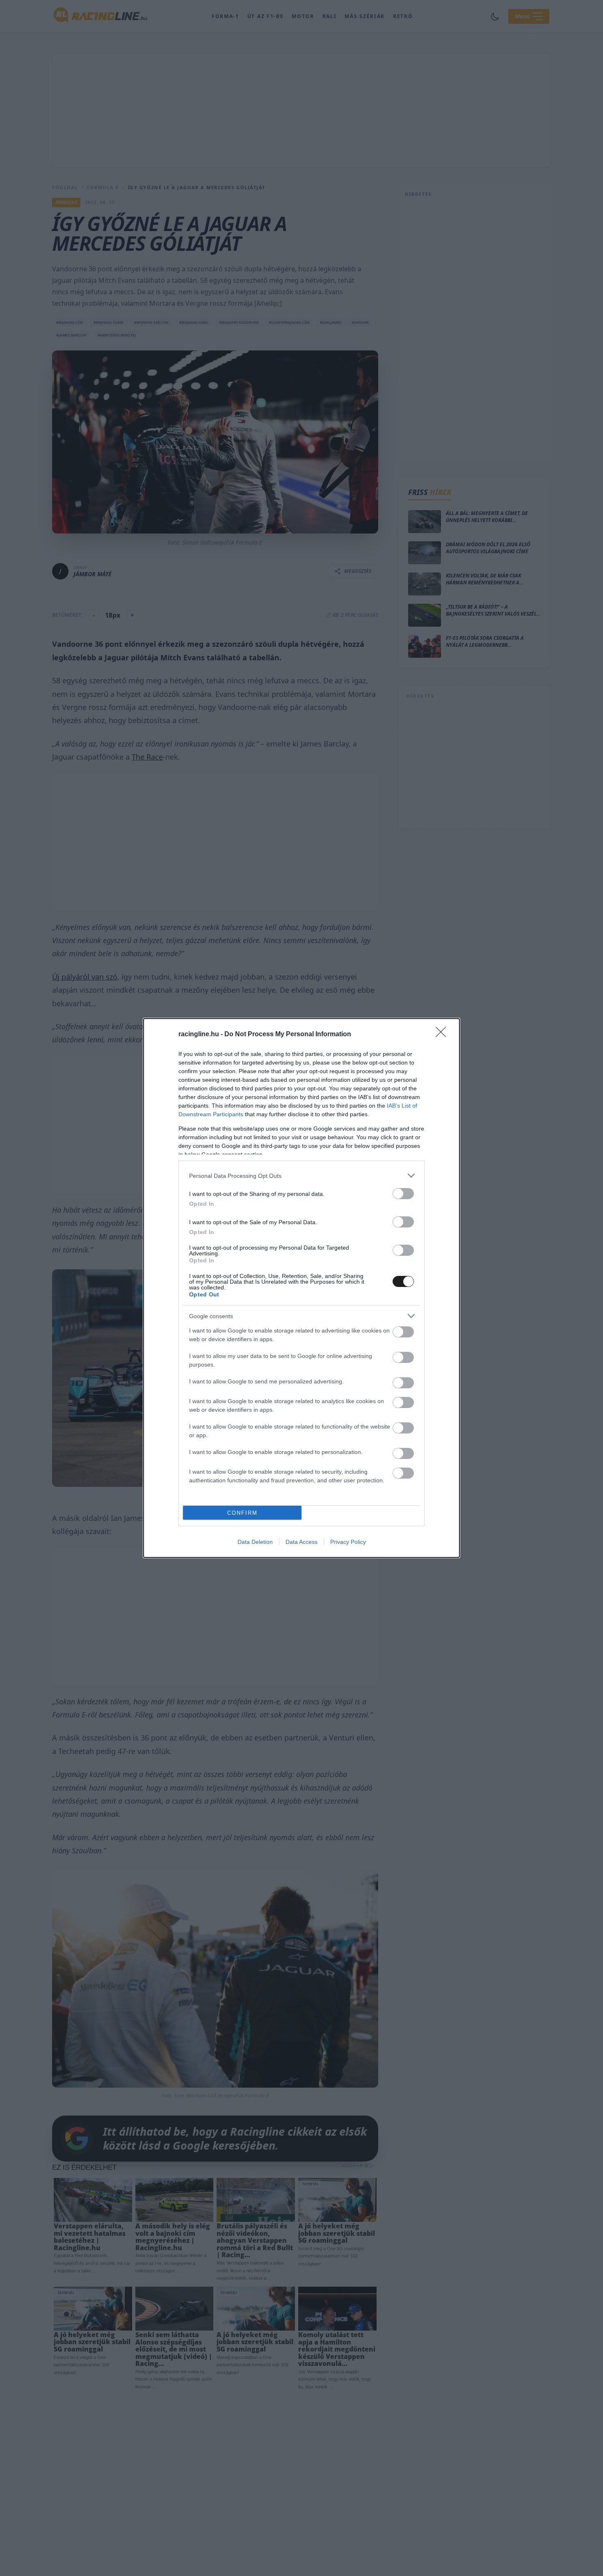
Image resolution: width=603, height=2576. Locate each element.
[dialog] (301, 1288)
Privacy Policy (348, 1542)
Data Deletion (255, 1542)
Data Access (301, 1542)
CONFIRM (242, 1513)
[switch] (403, 1194)
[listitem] (301, 1176)
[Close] (443, 1035)
